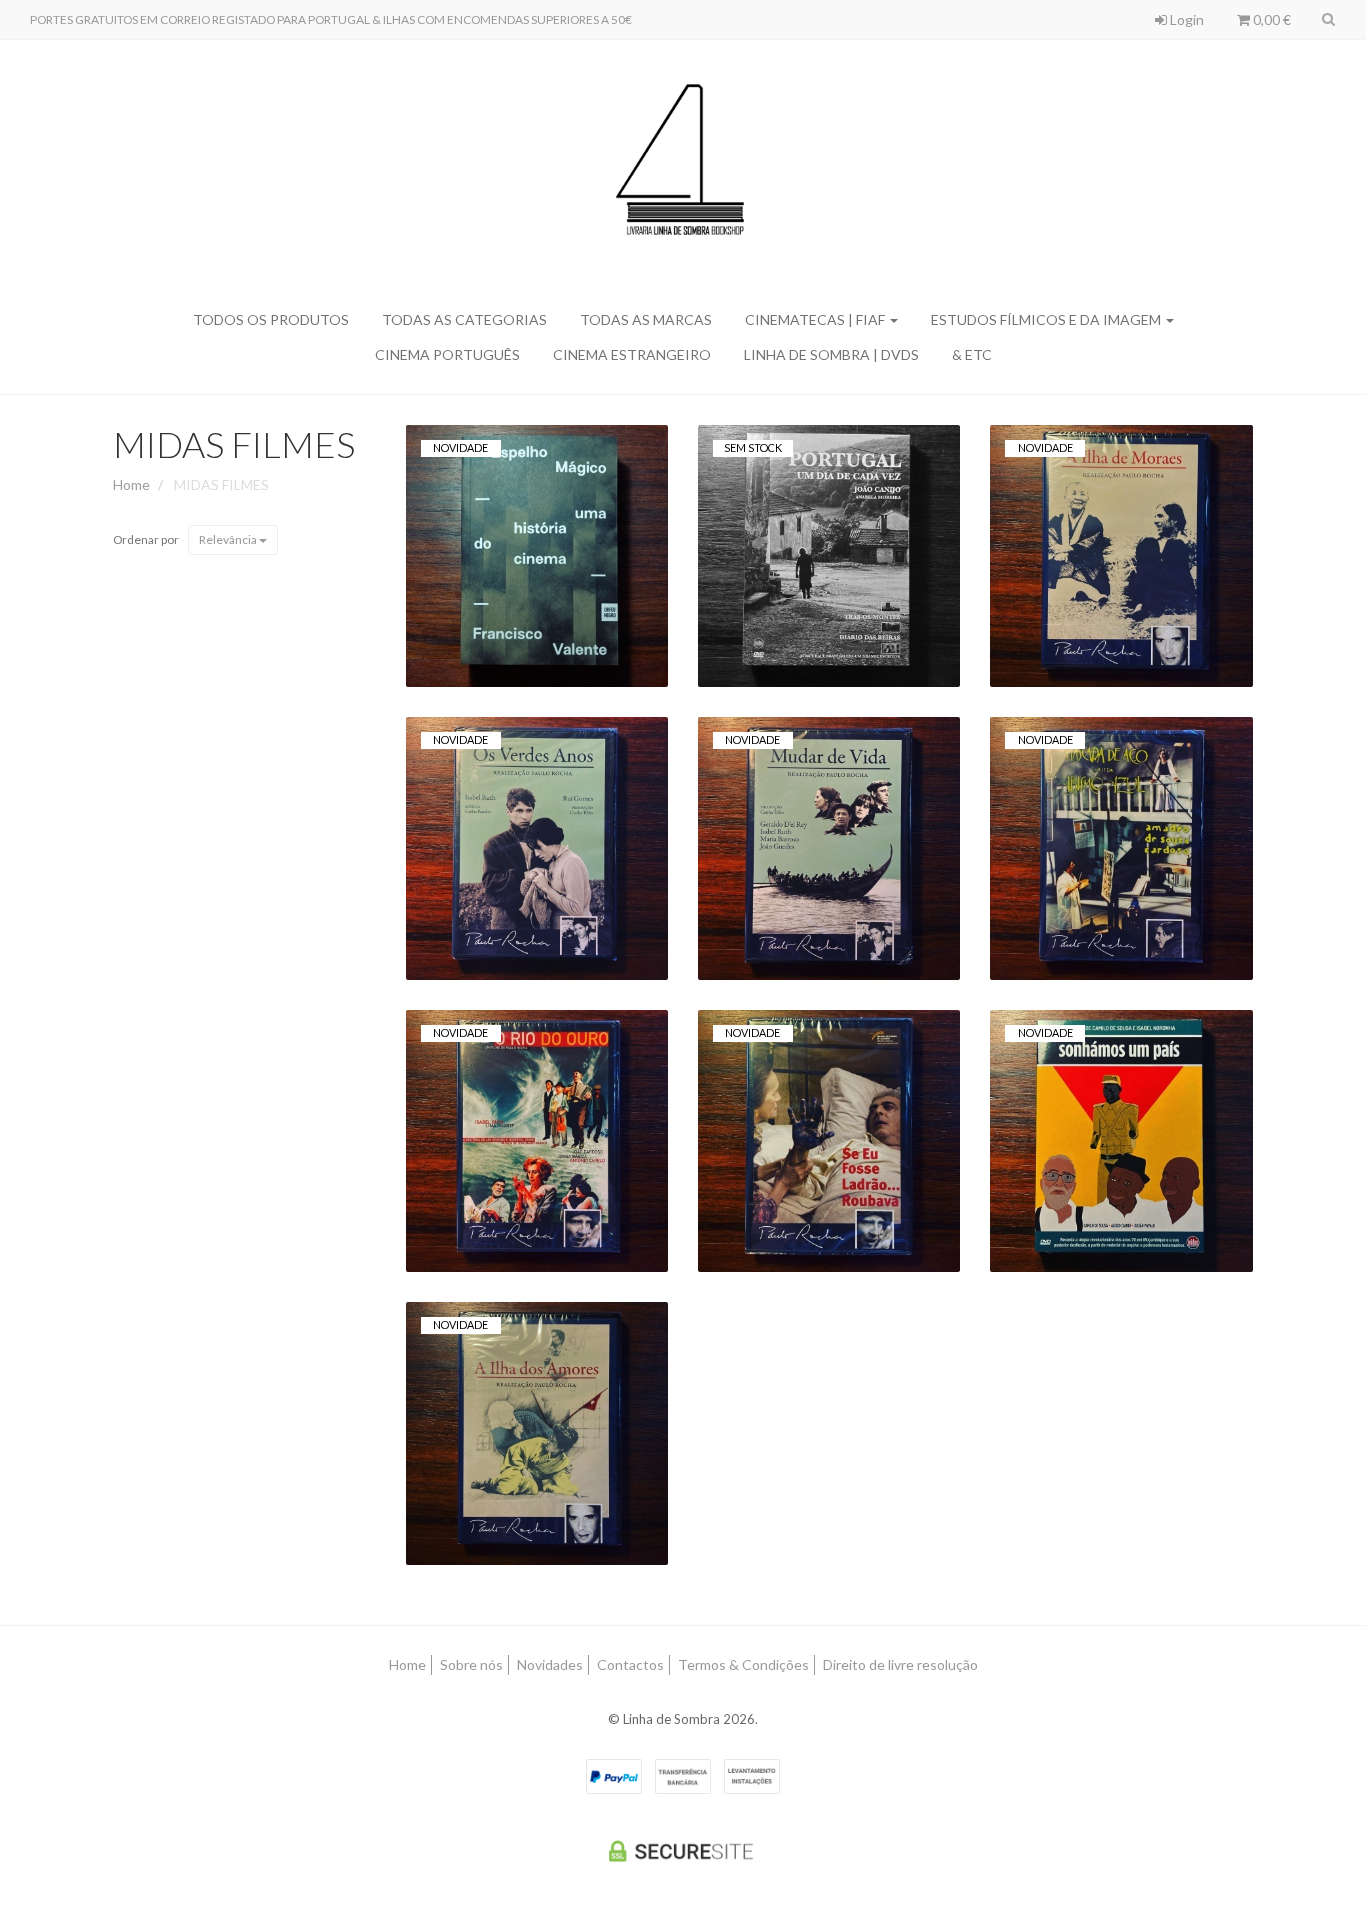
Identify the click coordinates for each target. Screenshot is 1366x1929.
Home (131, 484)
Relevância (229, 539)
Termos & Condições (743, 1664)
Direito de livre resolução (900, 1664)
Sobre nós (471, 1664)
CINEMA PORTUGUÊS (447, 354)
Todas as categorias (464, 319)
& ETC (972, 354)
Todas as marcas (646, 319)
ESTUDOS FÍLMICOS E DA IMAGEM (1047, 319)
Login (1185, 19)
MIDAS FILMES (234, 444)
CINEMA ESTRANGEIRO (632, 354)
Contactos (630, 1664)
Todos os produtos (271, 319)
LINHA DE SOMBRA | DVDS (831, 354)
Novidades (550, 1664)
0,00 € (1270, 19)
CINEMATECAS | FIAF (816, 319)
